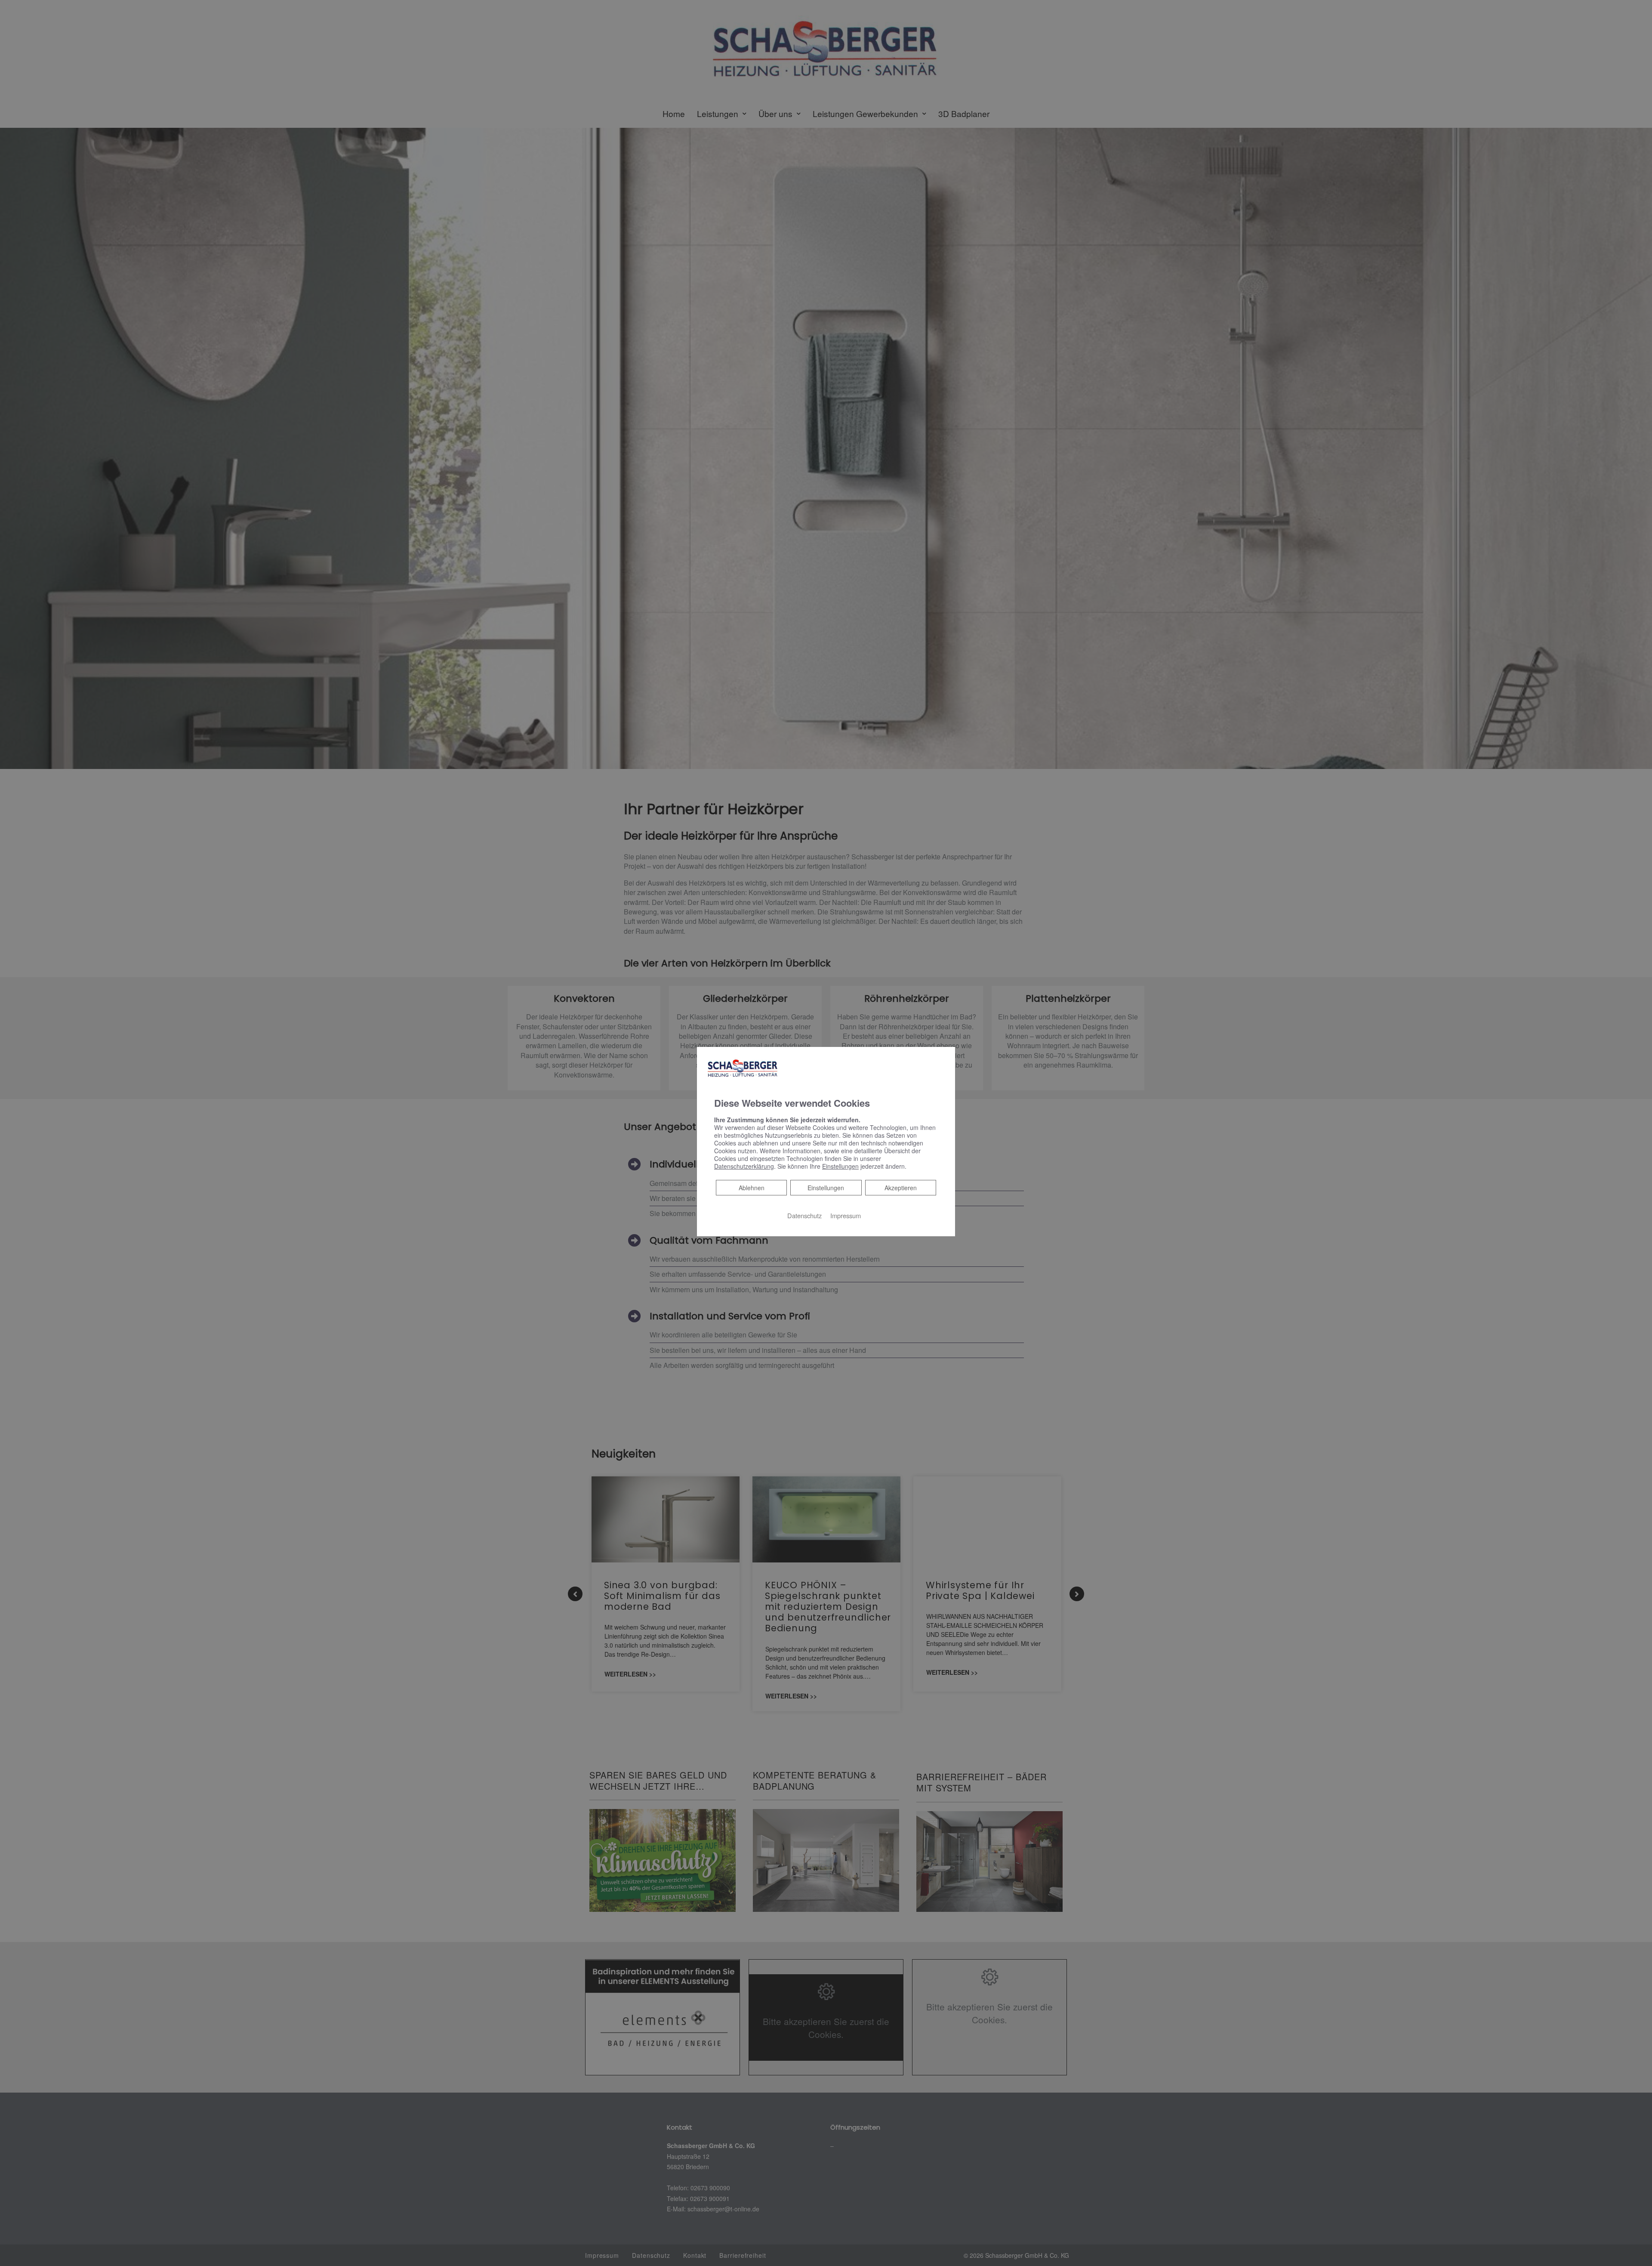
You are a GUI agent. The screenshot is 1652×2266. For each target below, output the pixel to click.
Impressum (846, 1215)
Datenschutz (804, 1215)
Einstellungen (826, 1188)
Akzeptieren (901, 1188)
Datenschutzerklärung (744, 1166)
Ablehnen (751, 1187)
